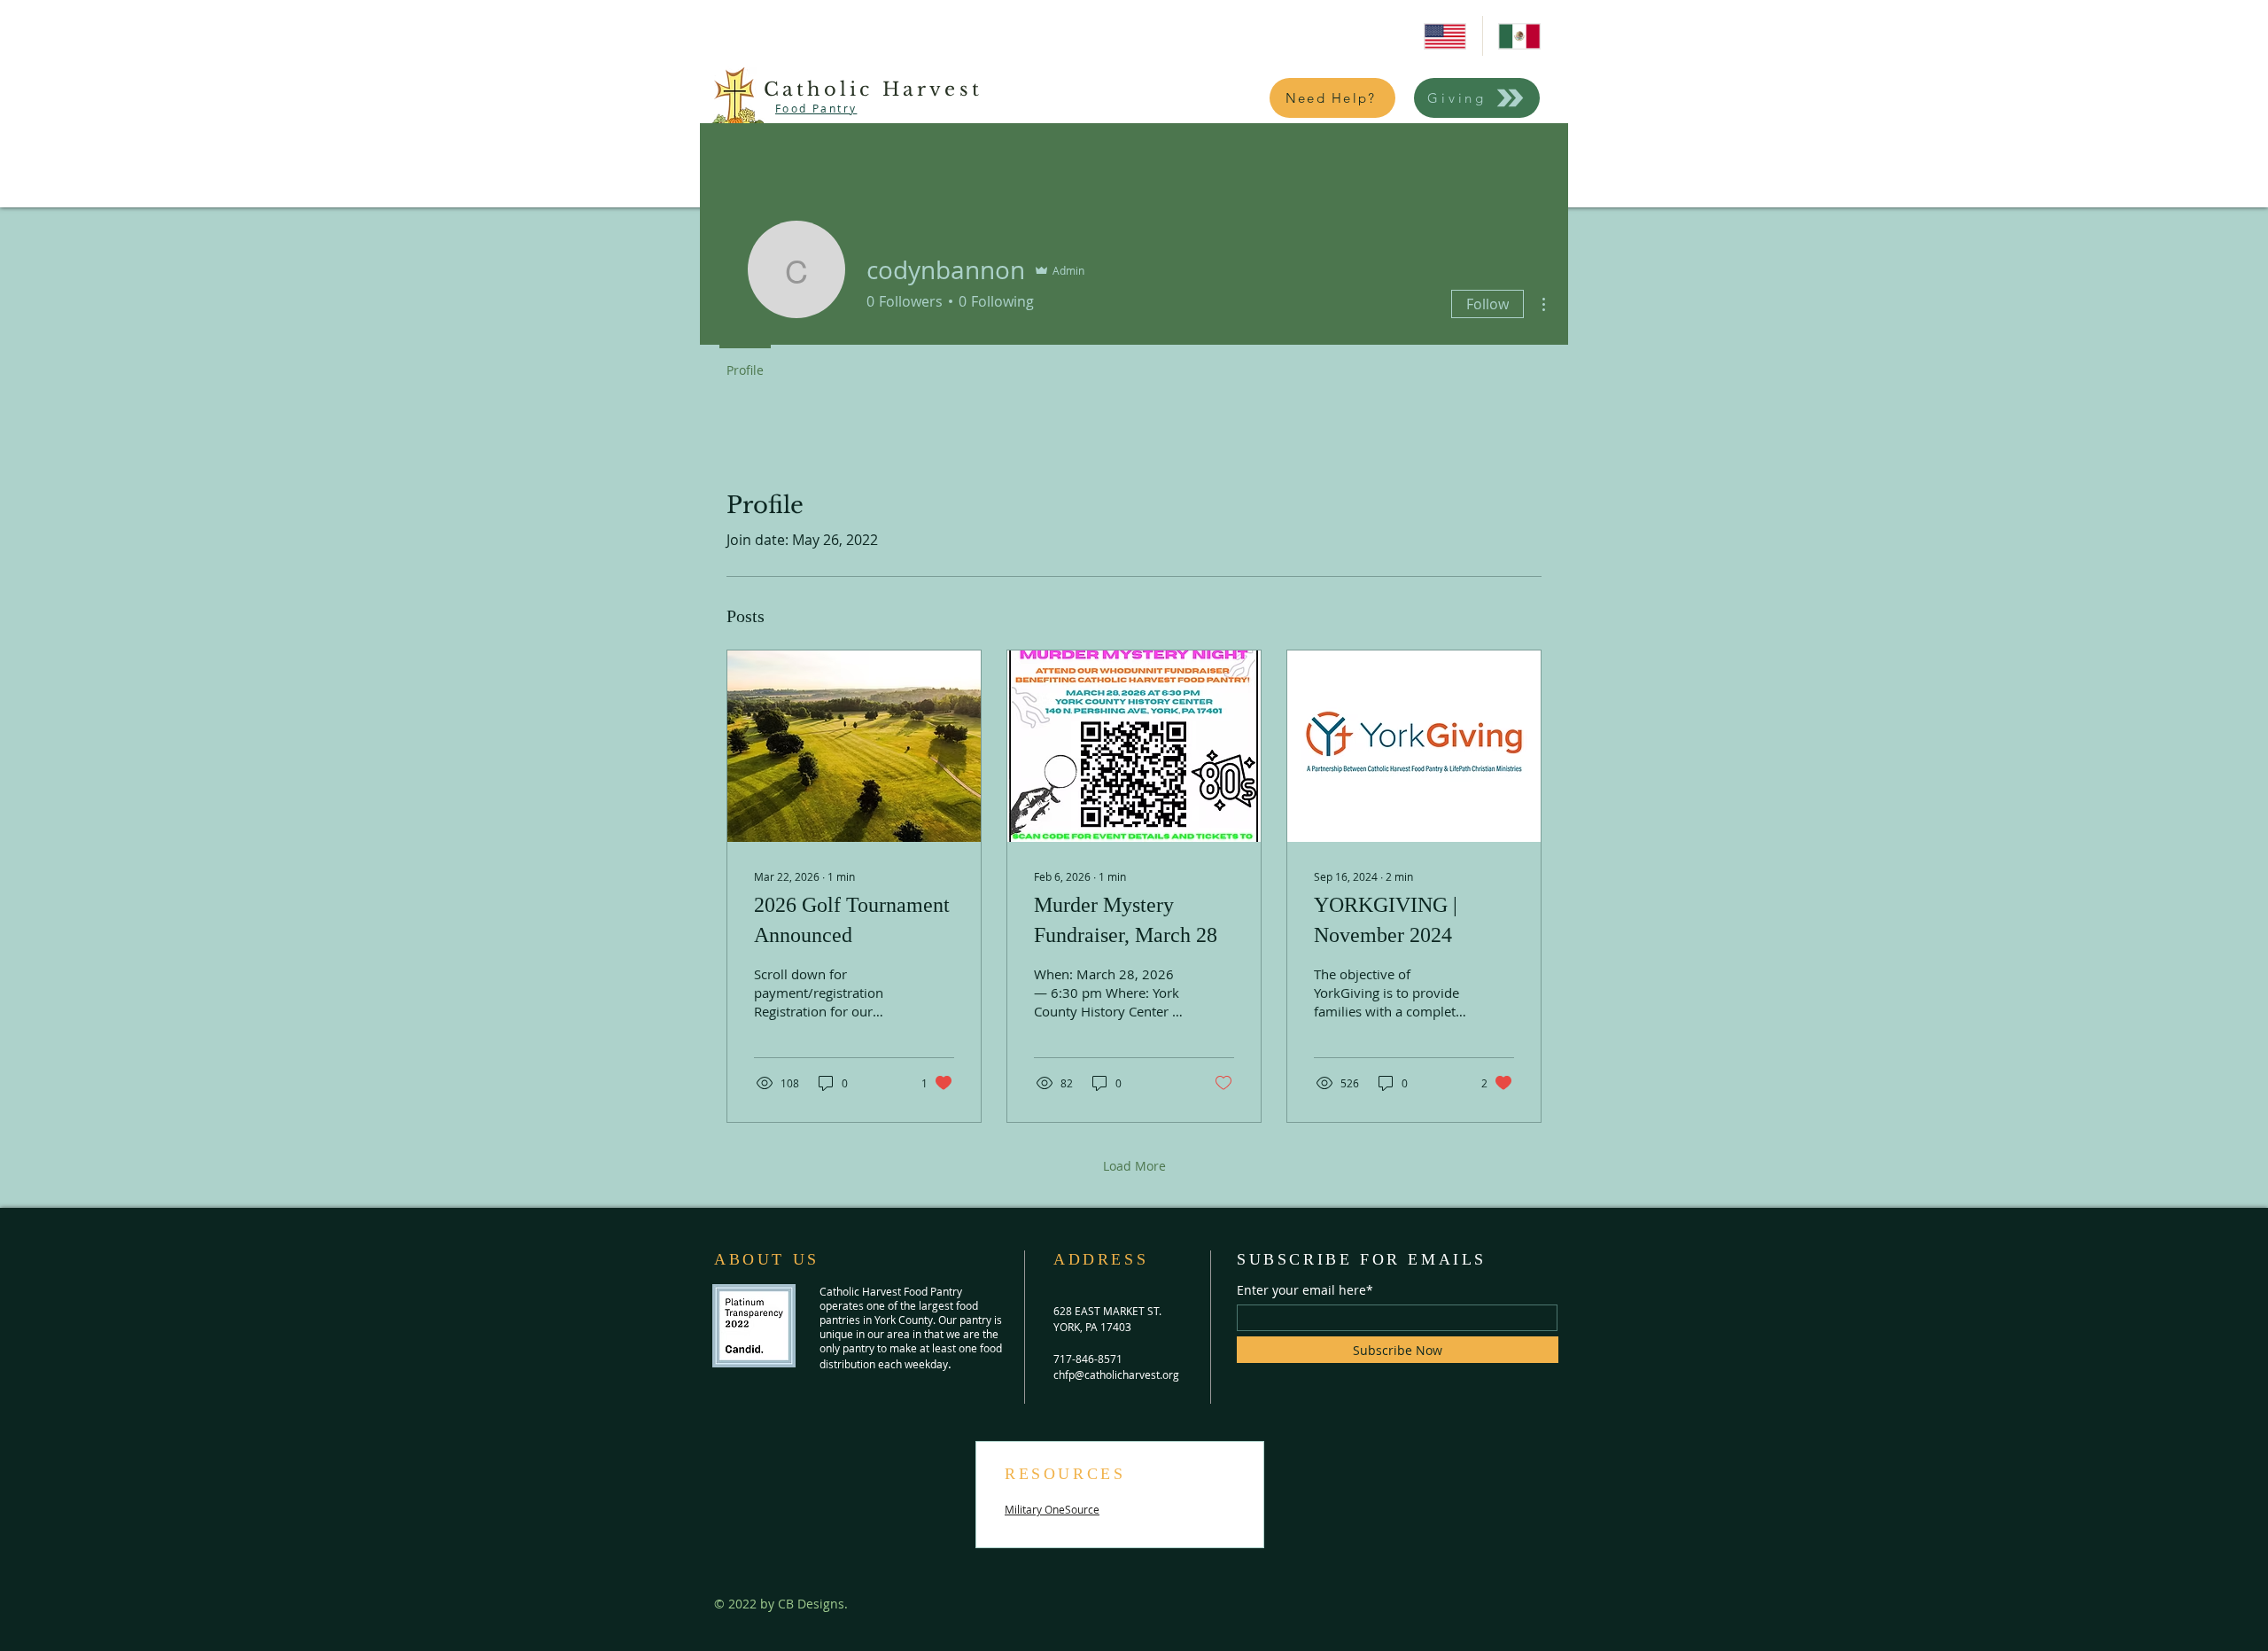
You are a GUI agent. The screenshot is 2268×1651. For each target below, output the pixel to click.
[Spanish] (1519, 36)
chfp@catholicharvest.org (1116, 1375)
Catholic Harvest (873, 90)
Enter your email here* (1305, 1290)
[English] (1445, 36)
